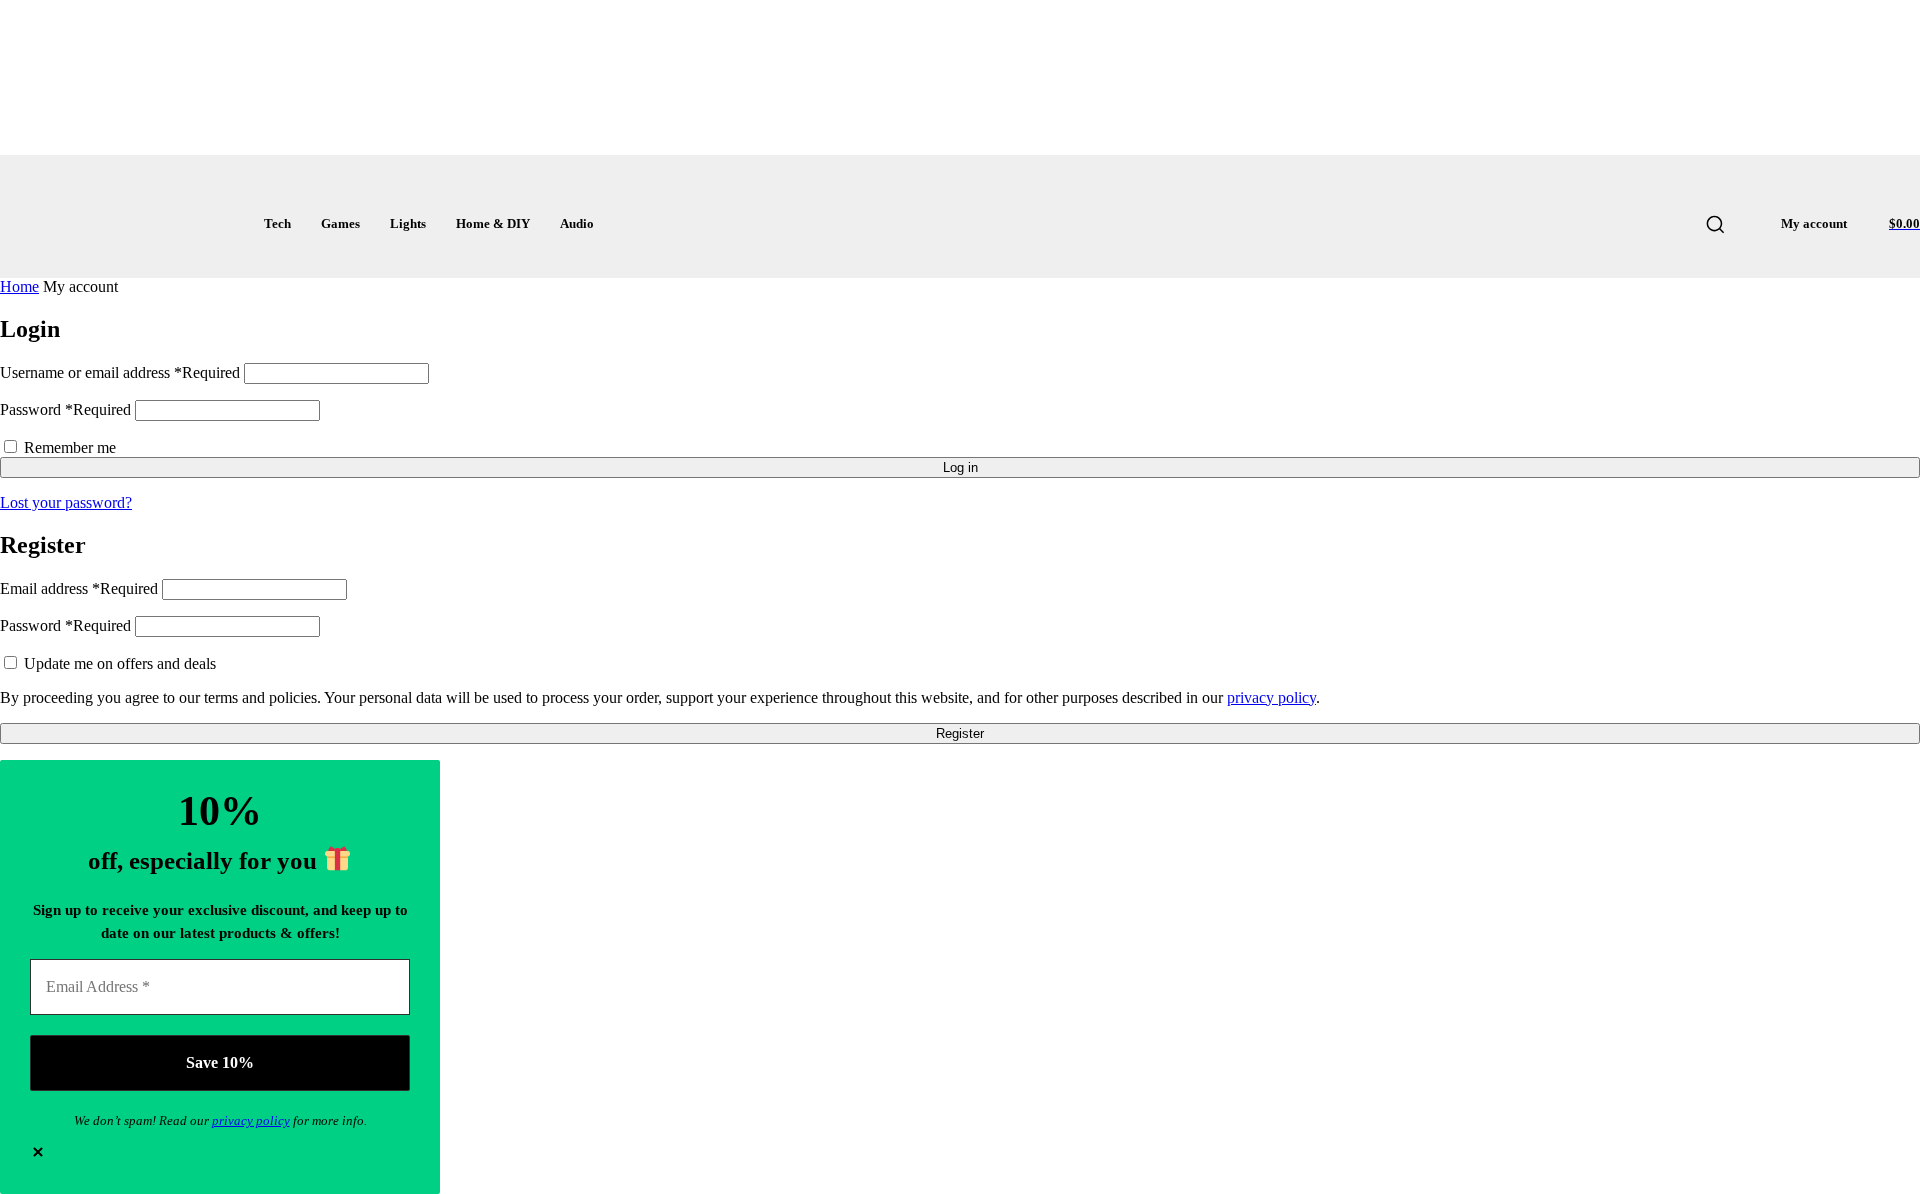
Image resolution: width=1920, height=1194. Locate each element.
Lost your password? (66, 502)
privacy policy (1271, 697)
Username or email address (120, 372)
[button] (1715, 224)
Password (65, 409)
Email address (79, 588)
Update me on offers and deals (118, 663)
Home (19, 286)
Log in (960, 467)
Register (960, 733)
